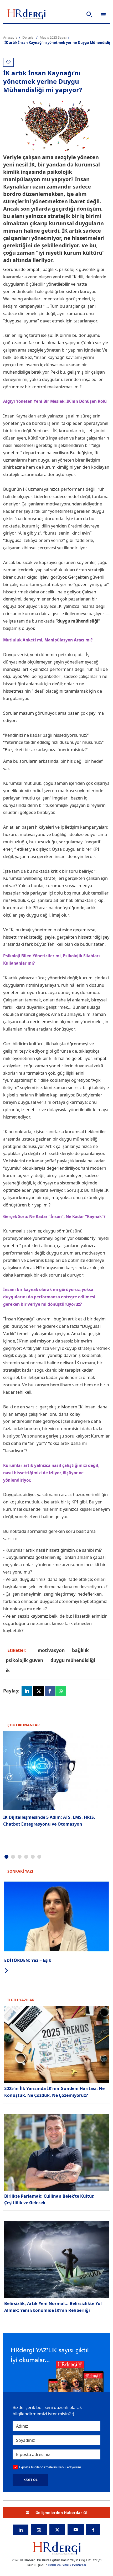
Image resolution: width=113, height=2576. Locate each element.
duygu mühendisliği (73, 1660)
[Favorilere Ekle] (8, 62)
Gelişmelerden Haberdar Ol (61, 2513)
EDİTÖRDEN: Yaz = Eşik (28, 1960)
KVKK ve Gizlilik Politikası (67, 2565)
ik (8, 1670)
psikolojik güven (24, 1660)
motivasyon (51, 1650)
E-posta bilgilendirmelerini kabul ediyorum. (50, 2467)
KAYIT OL (30, 2480)
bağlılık (80, 1650)
